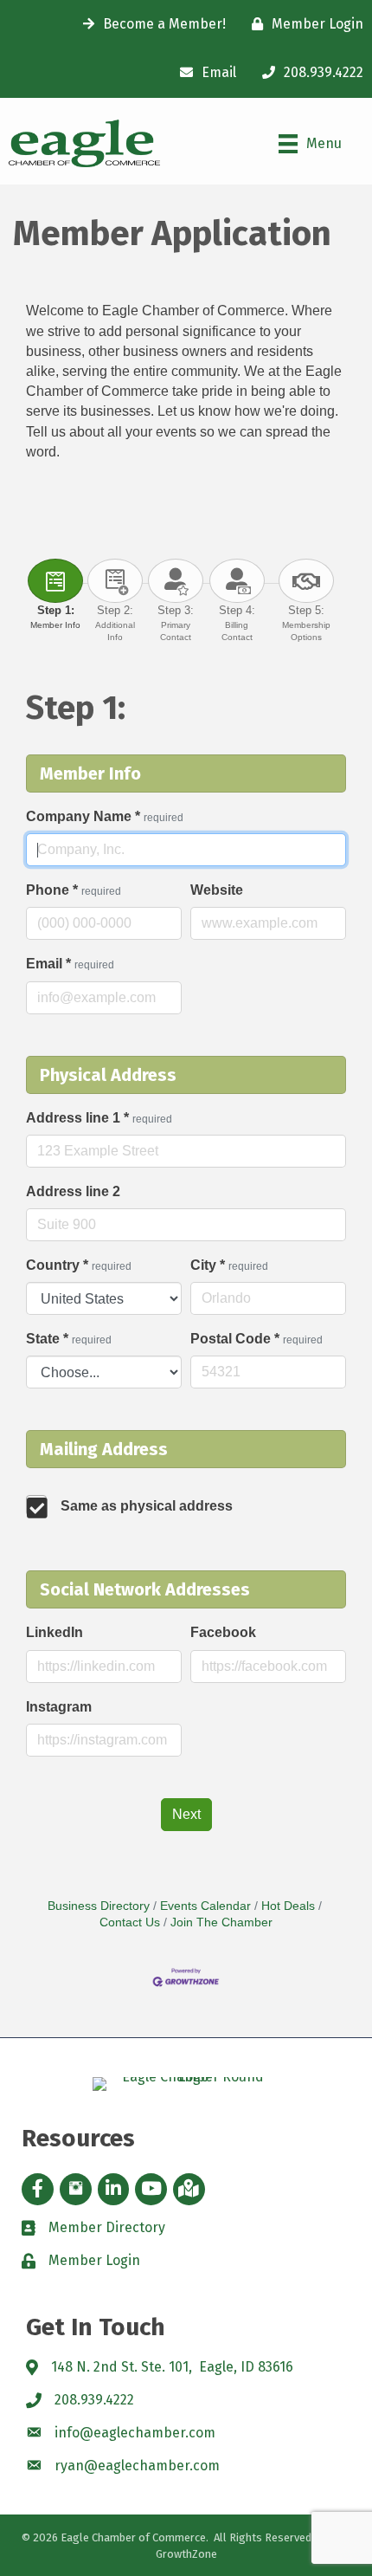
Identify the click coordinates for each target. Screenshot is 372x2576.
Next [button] (186, 1814)
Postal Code (257, 1339)
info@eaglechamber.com (135, 2433)
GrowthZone (186, 2554)
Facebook (223, 1632)
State (69, 1339)
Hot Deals (288, 1906)
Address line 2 (73, 1191)
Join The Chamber (221, 1922)
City (229, 1265)
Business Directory (99, 1906)
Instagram (59, 1707)
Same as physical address (147, 1506)
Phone (74, 890)
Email (70, 964)
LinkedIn (55, 1632)
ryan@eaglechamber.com (137, 2466)
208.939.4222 (94, 2400)
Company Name (105, 816)
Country (79, 1265)
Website (217, 890)
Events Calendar (205, 1906)
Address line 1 (99, 1118)
